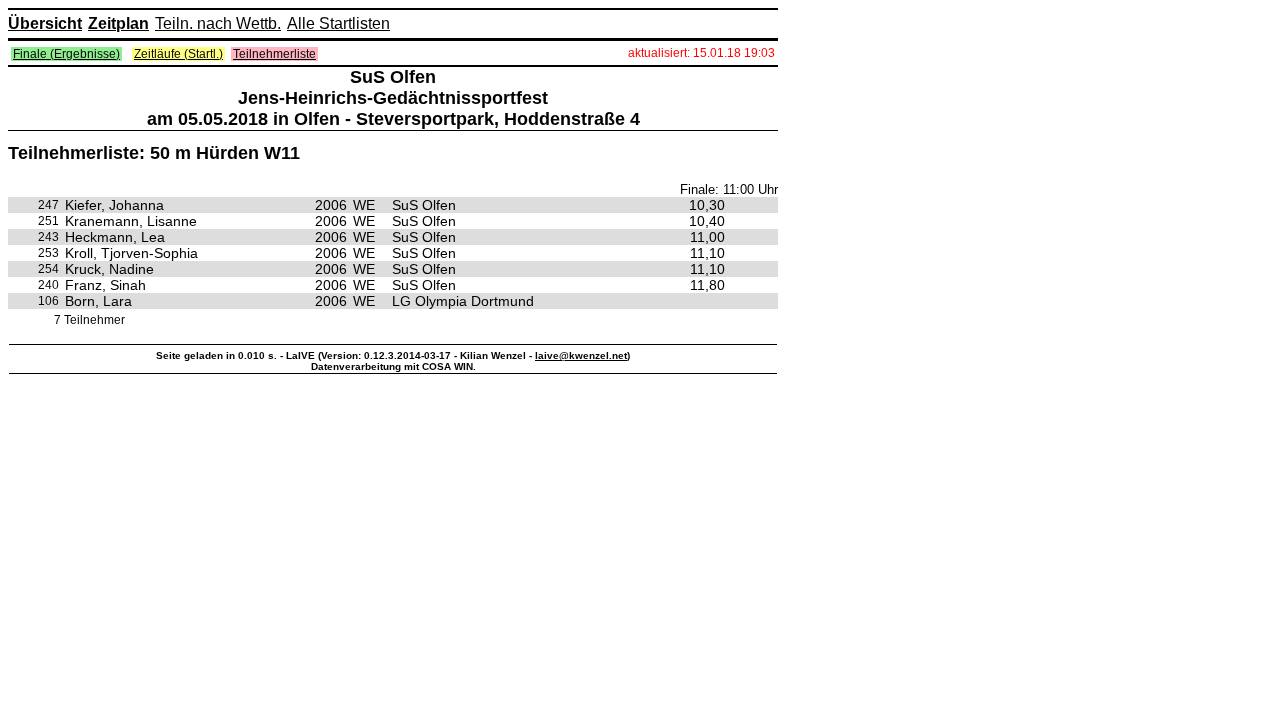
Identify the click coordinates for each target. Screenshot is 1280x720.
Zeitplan (118, 23)
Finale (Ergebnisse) (66, 54)
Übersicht (45, 23)
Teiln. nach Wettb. (218, 23)
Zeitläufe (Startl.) (178, 54)
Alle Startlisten (338, 23)
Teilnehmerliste (274, 54)
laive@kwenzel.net (581, 355)
